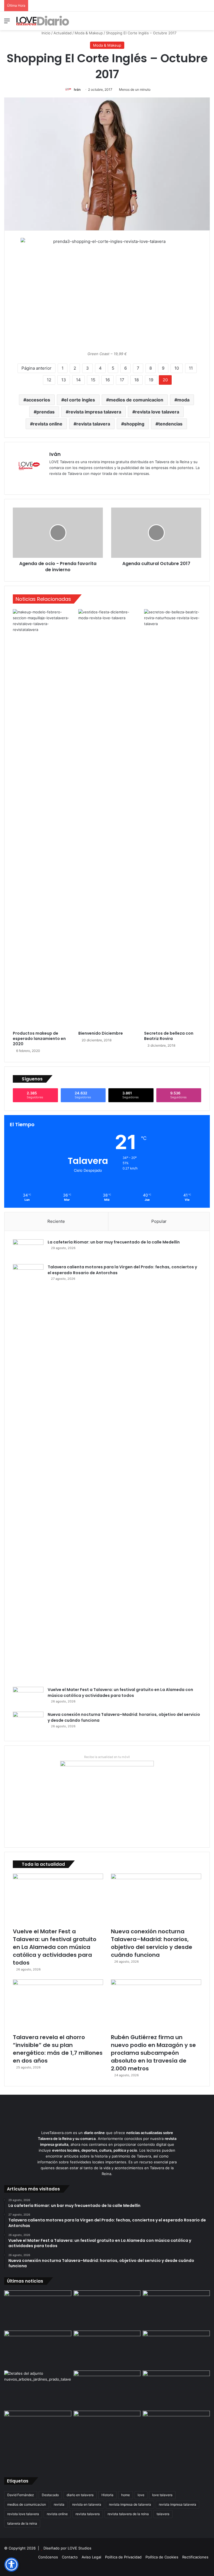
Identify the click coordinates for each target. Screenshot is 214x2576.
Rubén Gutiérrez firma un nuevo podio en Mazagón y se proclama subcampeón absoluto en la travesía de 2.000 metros (153, 2053)
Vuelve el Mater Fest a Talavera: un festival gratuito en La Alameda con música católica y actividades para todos (120, 1693)
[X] (66, 483)
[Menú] (7, 23)
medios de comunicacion (136, 400)
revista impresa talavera (95, 412)
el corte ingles (80, 400)
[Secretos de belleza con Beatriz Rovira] (173, 819)
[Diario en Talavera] (43, 21)
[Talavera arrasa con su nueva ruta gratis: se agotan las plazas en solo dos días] (107, 2430)
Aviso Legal (91, 2557)
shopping (134, 424)
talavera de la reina (22, 2523)
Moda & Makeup (89, 33)
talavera (163, 2514)
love (141, 2495)
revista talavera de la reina (128, 2514)
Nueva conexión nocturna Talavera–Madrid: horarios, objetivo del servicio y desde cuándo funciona (152, 1943)
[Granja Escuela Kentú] (176, 2439)
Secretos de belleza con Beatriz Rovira (169, 1036)
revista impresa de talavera (130, 2504)
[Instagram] (73, 483)
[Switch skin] (197, 23)
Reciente (56, 1221)
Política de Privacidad (123, 2557)
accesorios (38, 400)
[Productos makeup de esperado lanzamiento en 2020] (41, 819)
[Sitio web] (53, 483)
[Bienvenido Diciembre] (107, 819)
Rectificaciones (195, 2557)
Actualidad (63, 33)
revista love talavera (157, 412)
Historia (107, 2495)
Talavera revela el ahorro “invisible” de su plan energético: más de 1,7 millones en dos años (58, 2049)
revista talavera (93, 424)
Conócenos (48, 2557)
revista (59, 2504)
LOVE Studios (80, 2548)
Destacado (50, 2495)
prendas (46, 412)
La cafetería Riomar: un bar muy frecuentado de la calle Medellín (114, 1242)
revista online (48, 424)
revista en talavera (87, 2504)
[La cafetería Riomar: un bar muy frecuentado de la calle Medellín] (28, 1250)
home (126, 2495)
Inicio (45, 33)
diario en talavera (80, 2495)
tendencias (170, 424)
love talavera (162, 2495)
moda (183, 400)
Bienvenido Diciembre (101, 1033)
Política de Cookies (162, 2557)
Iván (77, 89)
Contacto (70, 2557)
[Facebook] (59, 483)
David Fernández (21, 2495)
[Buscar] (207, 23)
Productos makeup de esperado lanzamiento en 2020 (39, 1039)
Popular (159, 1221)
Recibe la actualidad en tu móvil (107, 1757)
